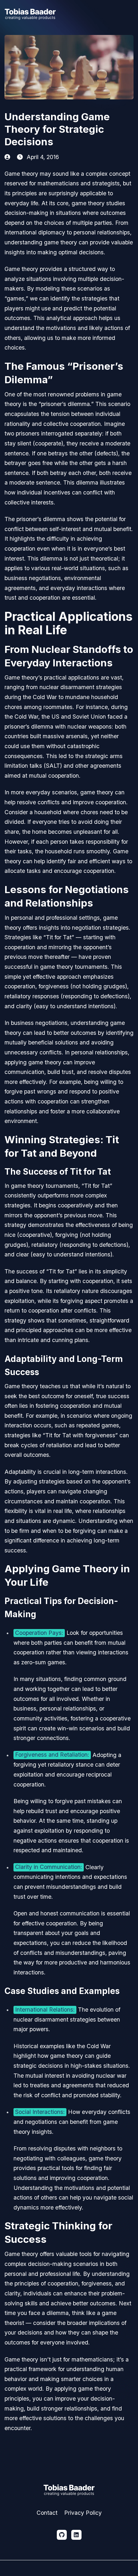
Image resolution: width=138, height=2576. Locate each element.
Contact (47, 2513)
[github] (62, 2535)
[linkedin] (76, 2535)
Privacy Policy (83, 2513)
